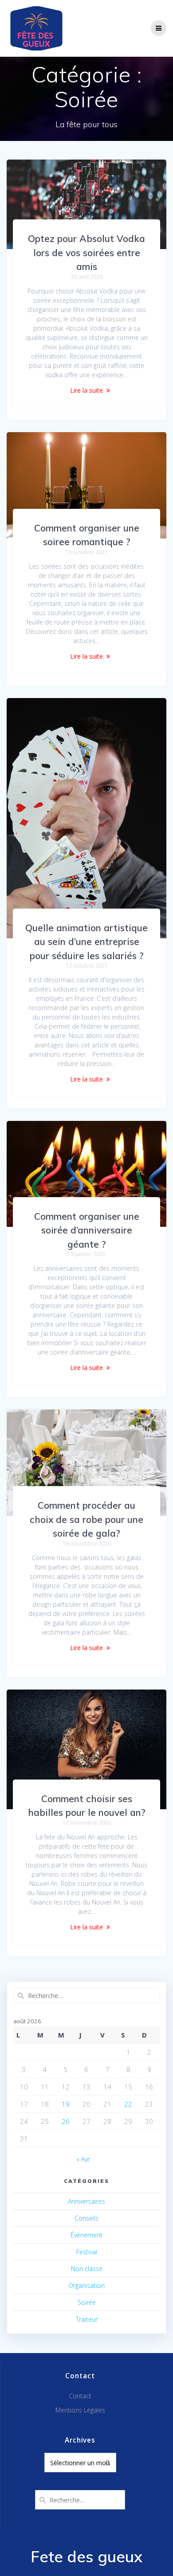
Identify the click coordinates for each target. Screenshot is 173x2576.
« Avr (83, 2159)
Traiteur (87, 2319)
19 (66, 2104)
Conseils (86, 2218)
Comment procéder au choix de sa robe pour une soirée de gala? (86, 1519)
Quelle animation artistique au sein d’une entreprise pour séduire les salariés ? (86, 942)
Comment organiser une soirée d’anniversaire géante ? (87, 1230)
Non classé (87, 2269)
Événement (86, 2235)
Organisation (86, 2285)
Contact (80, 2396)
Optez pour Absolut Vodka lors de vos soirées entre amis (86, 252)
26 (66, 2121)
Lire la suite (86, 390)
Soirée (87, 2302)
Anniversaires (86, 2201)
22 (128, 2104)
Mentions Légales (80, 2410)
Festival (87, 2252)
